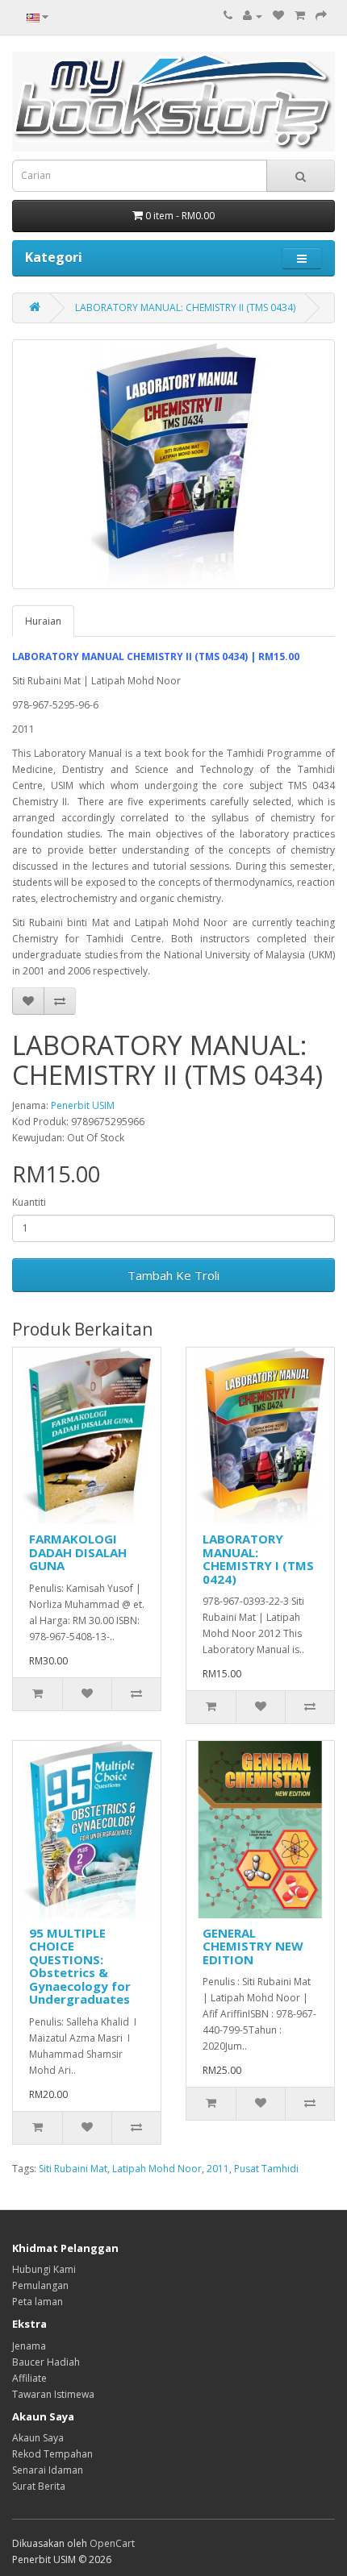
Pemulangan (40, 2285)
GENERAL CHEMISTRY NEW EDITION (253, 1946)
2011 (218, 2169)
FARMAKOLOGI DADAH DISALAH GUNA (78, 1552)
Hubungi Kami (44, 2269)
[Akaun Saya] (253, 16)
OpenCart (112, 2543)
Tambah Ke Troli (173, 1275)
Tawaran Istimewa (53, 2394)
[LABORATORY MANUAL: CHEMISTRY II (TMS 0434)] (173, 464)
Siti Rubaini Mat (73, 2169)
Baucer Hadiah (46, 2362)
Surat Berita (39, 2486)
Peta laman (38, 2302)
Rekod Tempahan (52, 2454)
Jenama (29, 2346)
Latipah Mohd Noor (157, 2169)
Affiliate (29, 2378)
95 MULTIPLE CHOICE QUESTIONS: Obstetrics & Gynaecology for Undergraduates (80, 1966)
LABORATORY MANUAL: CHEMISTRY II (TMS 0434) (185, 307)
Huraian (43, 621)
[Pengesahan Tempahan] (321, 16)
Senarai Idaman (48, 2470)
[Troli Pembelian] (300, 16)
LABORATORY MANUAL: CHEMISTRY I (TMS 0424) (258, 1559)
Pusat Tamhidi (266, 2169)
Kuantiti (29, 1202)
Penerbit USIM (83, 1105)
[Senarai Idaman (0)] (278, 16)
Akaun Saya (38, 2438)
